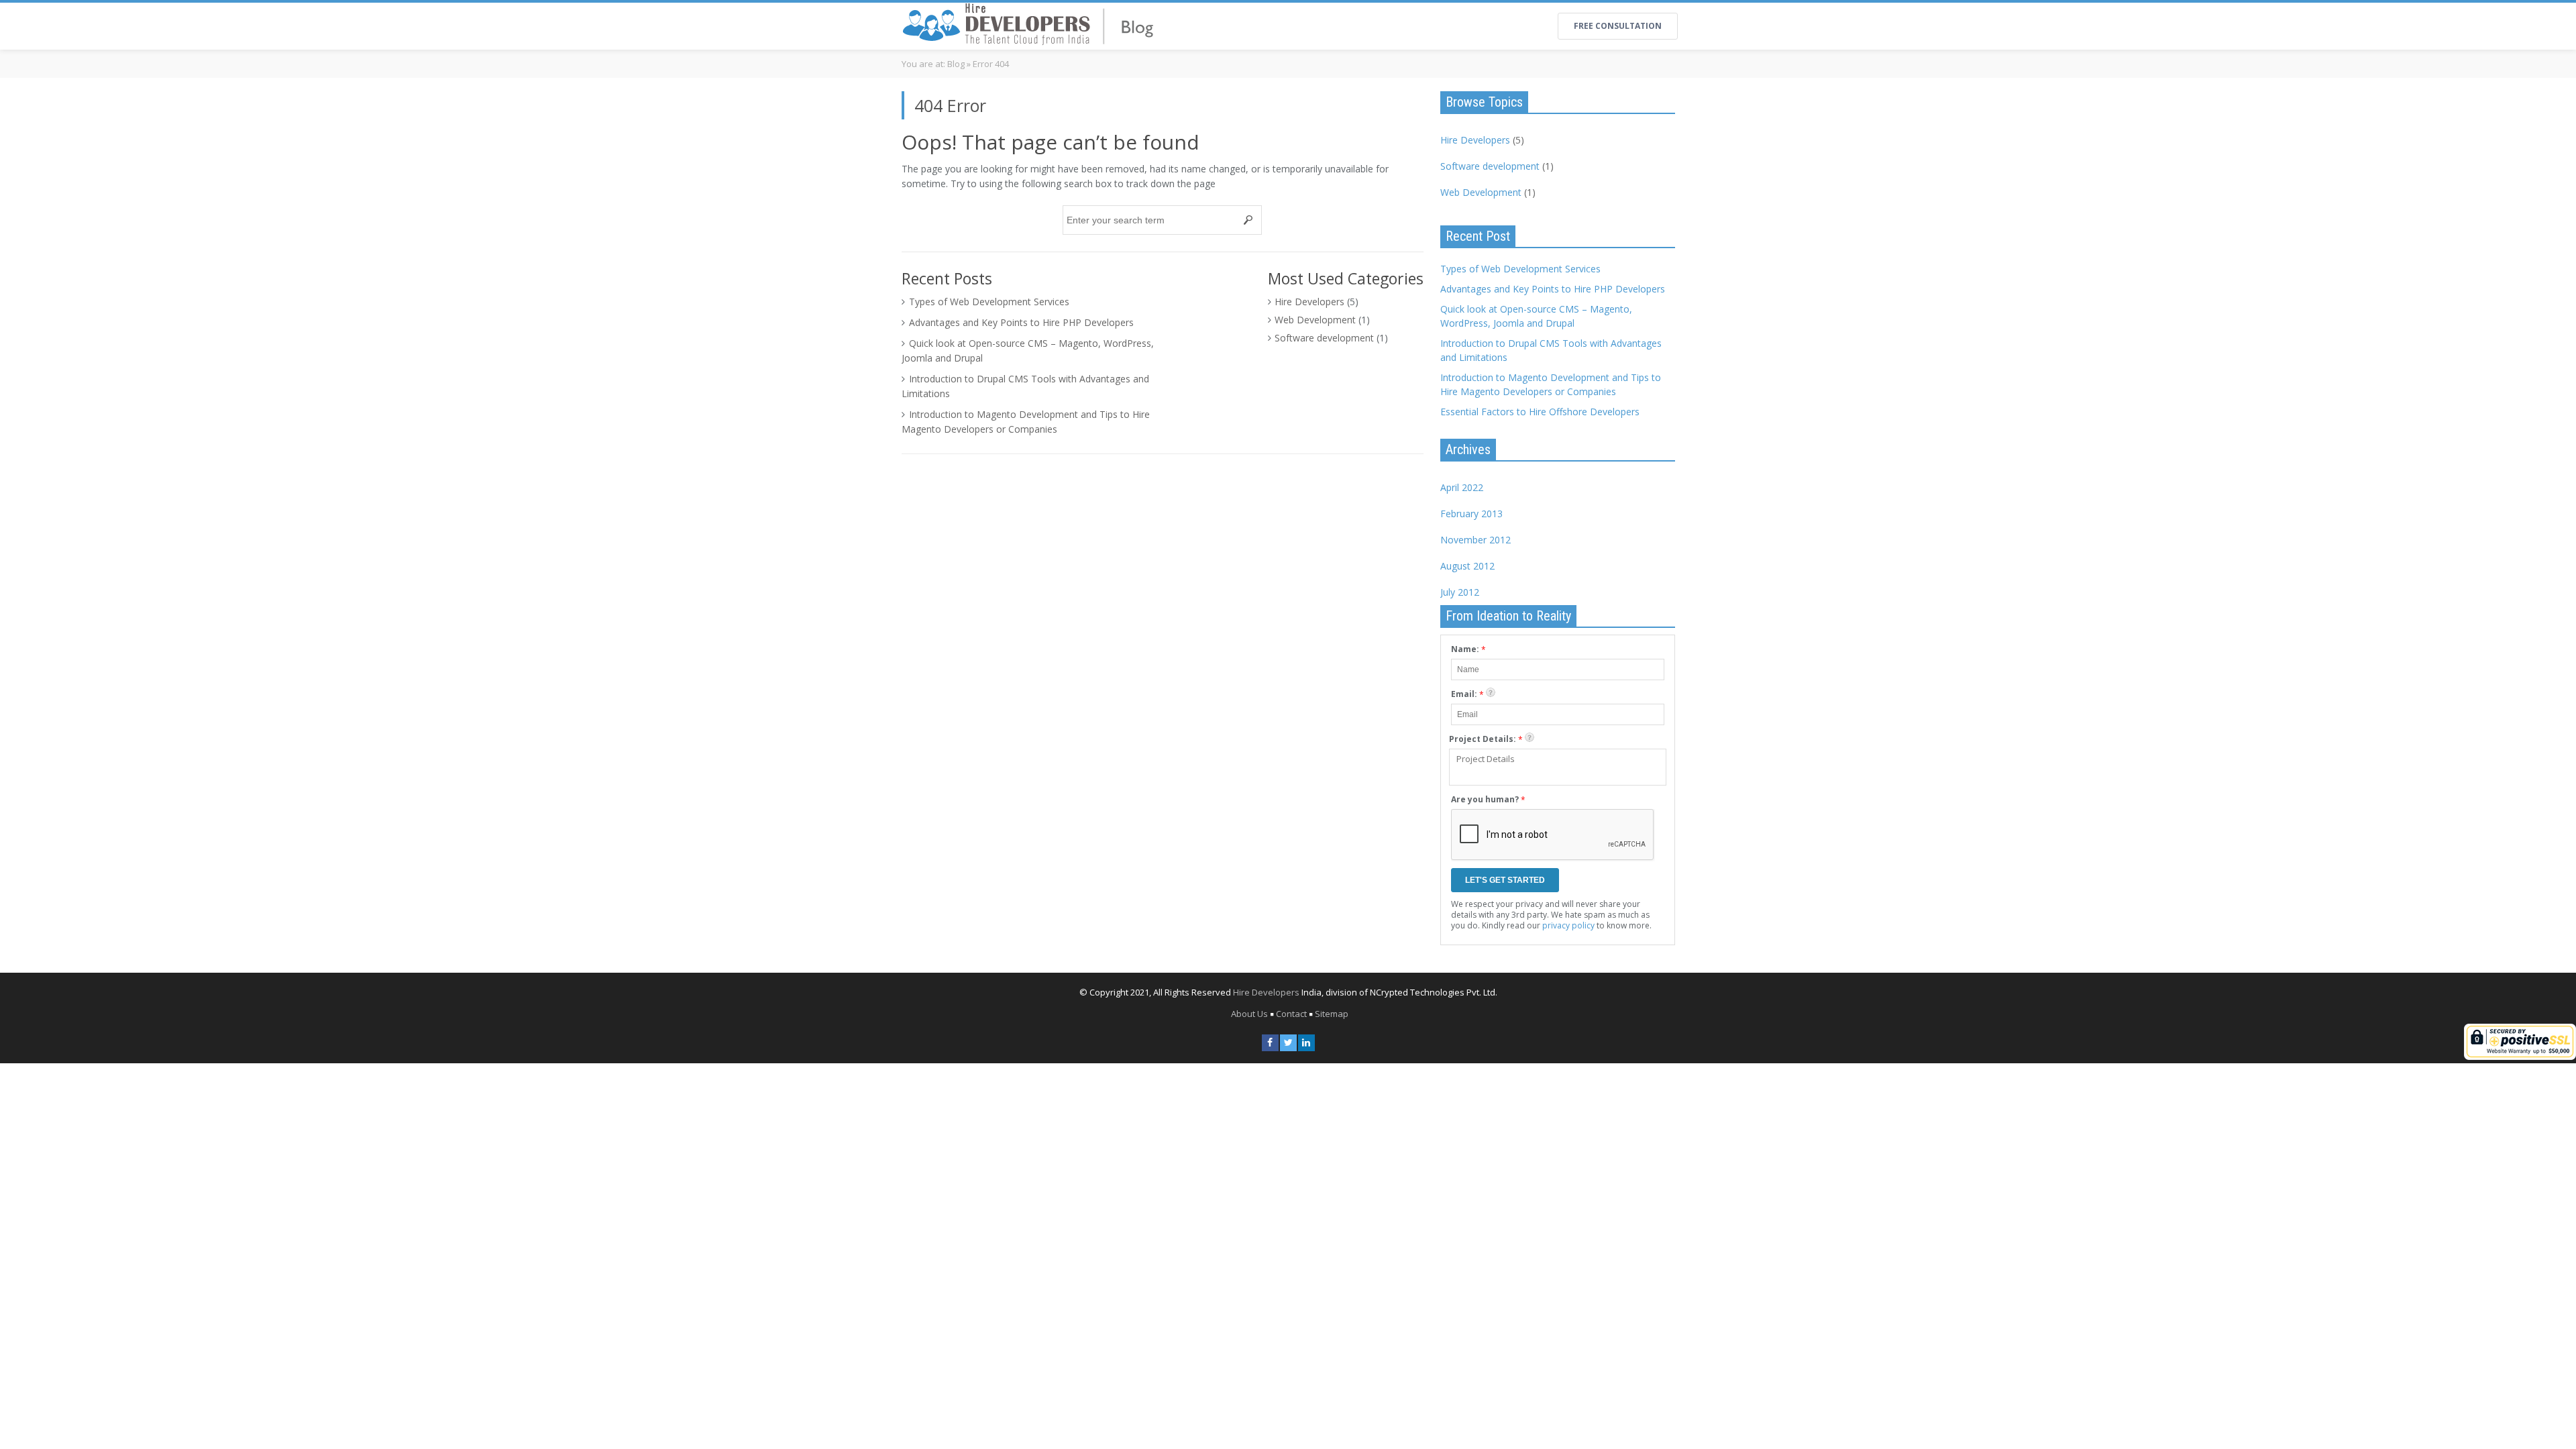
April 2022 (1462, 487)
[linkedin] (1306, 1043)
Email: (1467, 694)
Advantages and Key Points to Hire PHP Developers (1021, 322)
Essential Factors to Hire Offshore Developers (1540, 412)
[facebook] (1270, 1043)
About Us (1249, 1014)
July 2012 (1460, 592)
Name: (1468, 649)
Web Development (1315, 320)
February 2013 (1471, 514)
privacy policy (1568, 925)
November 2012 (1475, 540)
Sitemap (1332, 1014)
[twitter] (1288, 1043)
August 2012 (1467, 566)
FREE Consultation (1618, 26)
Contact (1291, 1014)
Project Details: (1486, 739)
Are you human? (1488, 800)
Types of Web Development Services (989, 302)
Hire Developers (1309, 302)
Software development (1324, 338)
